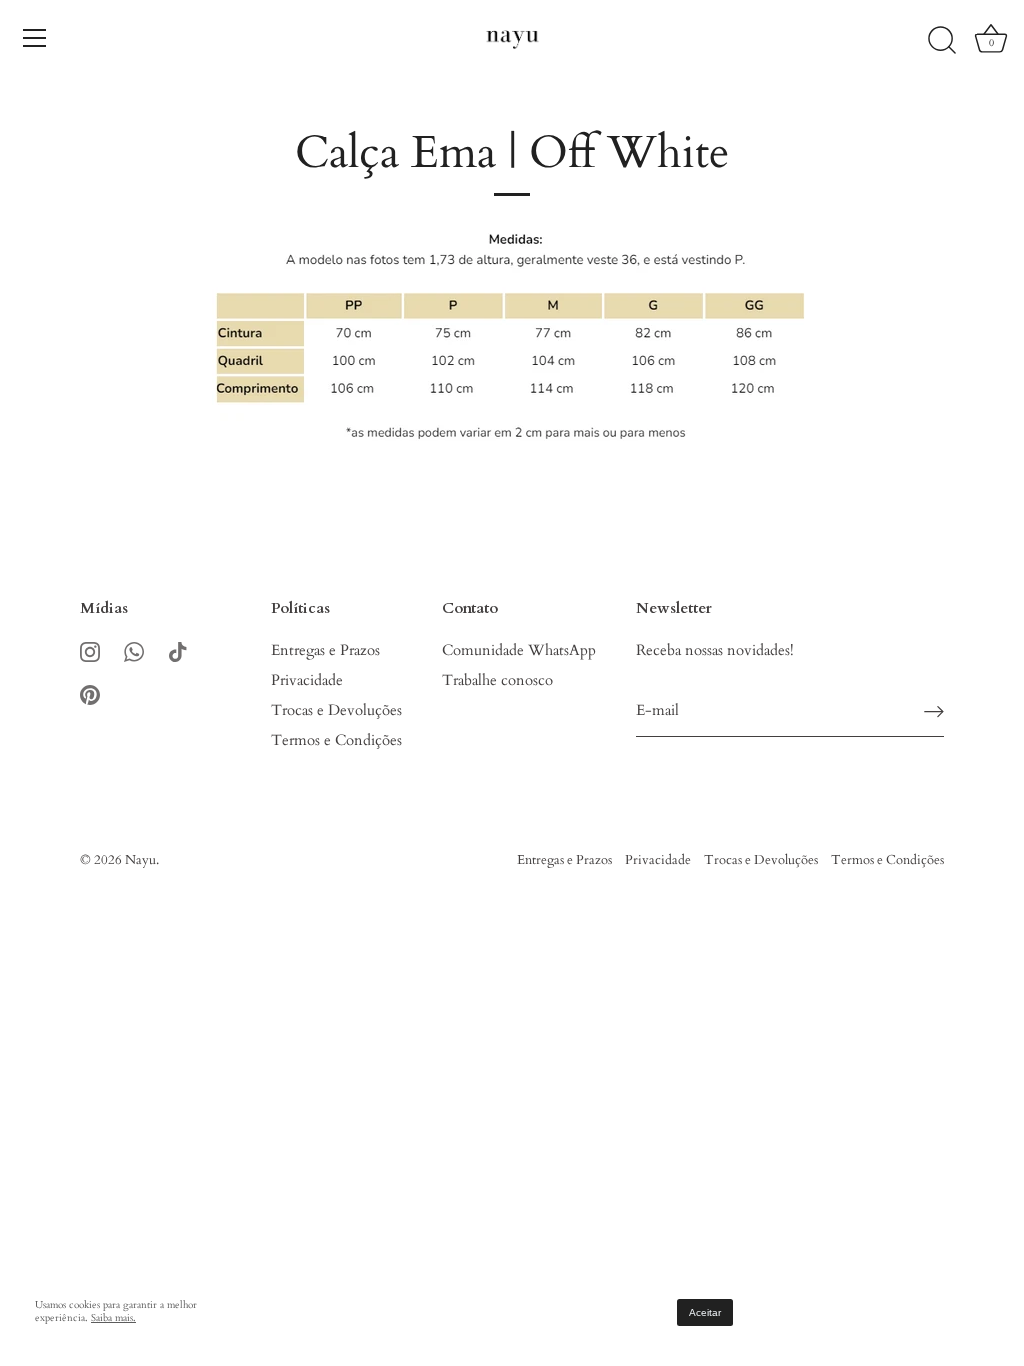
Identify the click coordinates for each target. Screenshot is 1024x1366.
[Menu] (35, 38)
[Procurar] (942, 41)
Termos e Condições (336, 740)
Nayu (140, 860)
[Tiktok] (178, 650)
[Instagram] (90, 650)
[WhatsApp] (134, 650)
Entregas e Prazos (325, 650)
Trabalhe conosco (497, 680)
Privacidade (307, 680)
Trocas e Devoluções (336, 710)
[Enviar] (934, 711)
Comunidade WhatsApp (519, 650)
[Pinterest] (90, 693)
